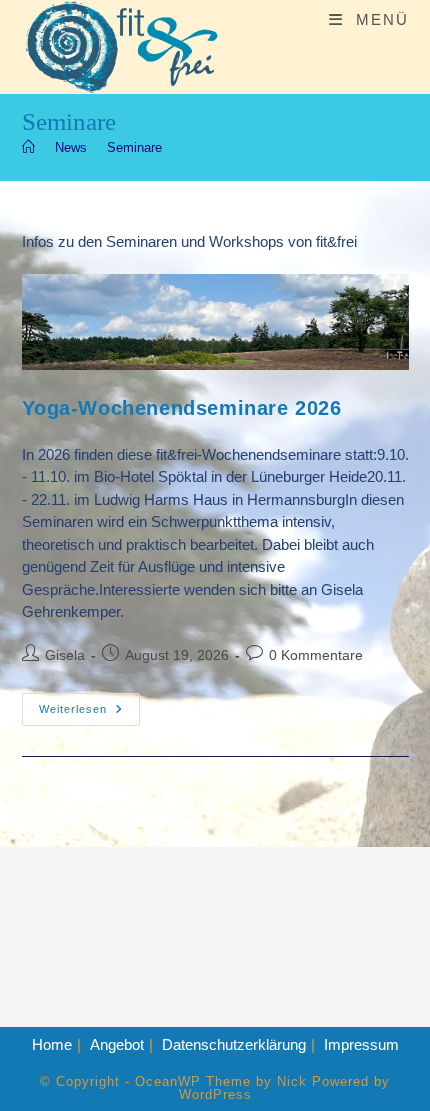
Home (52, 1044)
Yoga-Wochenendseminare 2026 (182, 408)
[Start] (28, 147)
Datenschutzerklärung (234, 1044)
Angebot (117, 1044)
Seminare (134, 147)
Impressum (361, 1044)
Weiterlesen (89, 714)
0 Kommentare (316, 655)
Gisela (65, 655)
